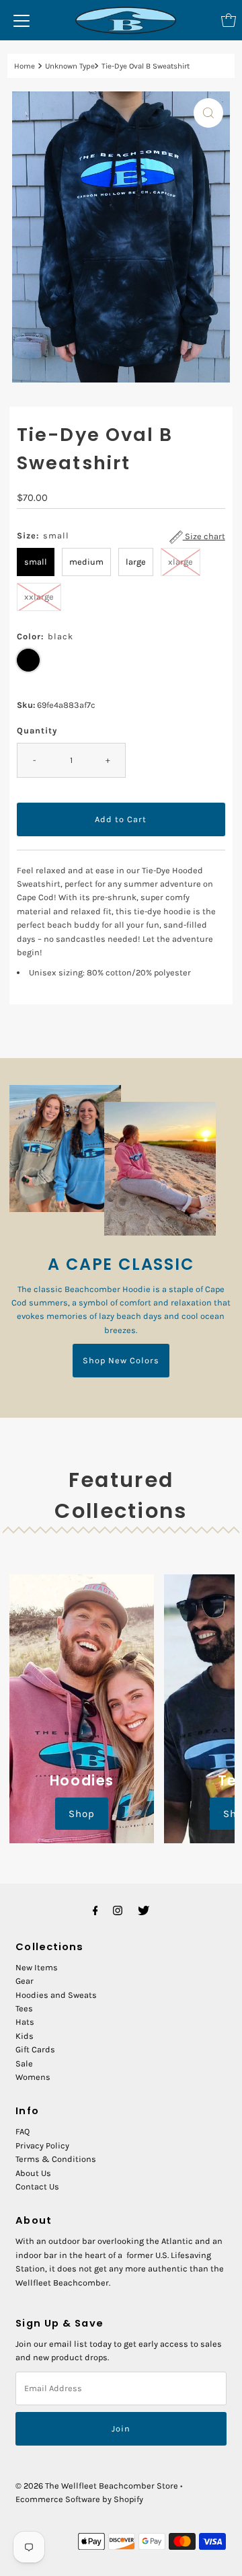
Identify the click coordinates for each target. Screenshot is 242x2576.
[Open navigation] (22, 20)
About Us (33, 2173)
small (36, 562)
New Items (37, 1967)
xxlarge (39, 597)
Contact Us (37, 2186)
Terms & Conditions (56, 2159)
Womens (33, 2077)
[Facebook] (95, 1910)
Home (25, 66)
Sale (24, 2063)
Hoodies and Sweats (56, 1995)
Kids (25, 2036)
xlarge (180, 562)
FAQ (23, 2131)
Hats (25, 2022)
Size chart (204, 536)
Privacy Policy (42, 2145)
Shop (82, 1814)
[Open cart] (229, 20)
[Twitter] (144, 1910)
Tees (24, 2008)
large (136, 562)
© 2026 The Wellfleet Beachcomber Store (97, 2486)
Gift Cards (35, 2049)
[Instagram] (118, 1910)
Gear (25, 1981)
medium (86, 562)
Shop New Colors (121, 1360)
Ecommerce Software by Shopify (79, 2499)
